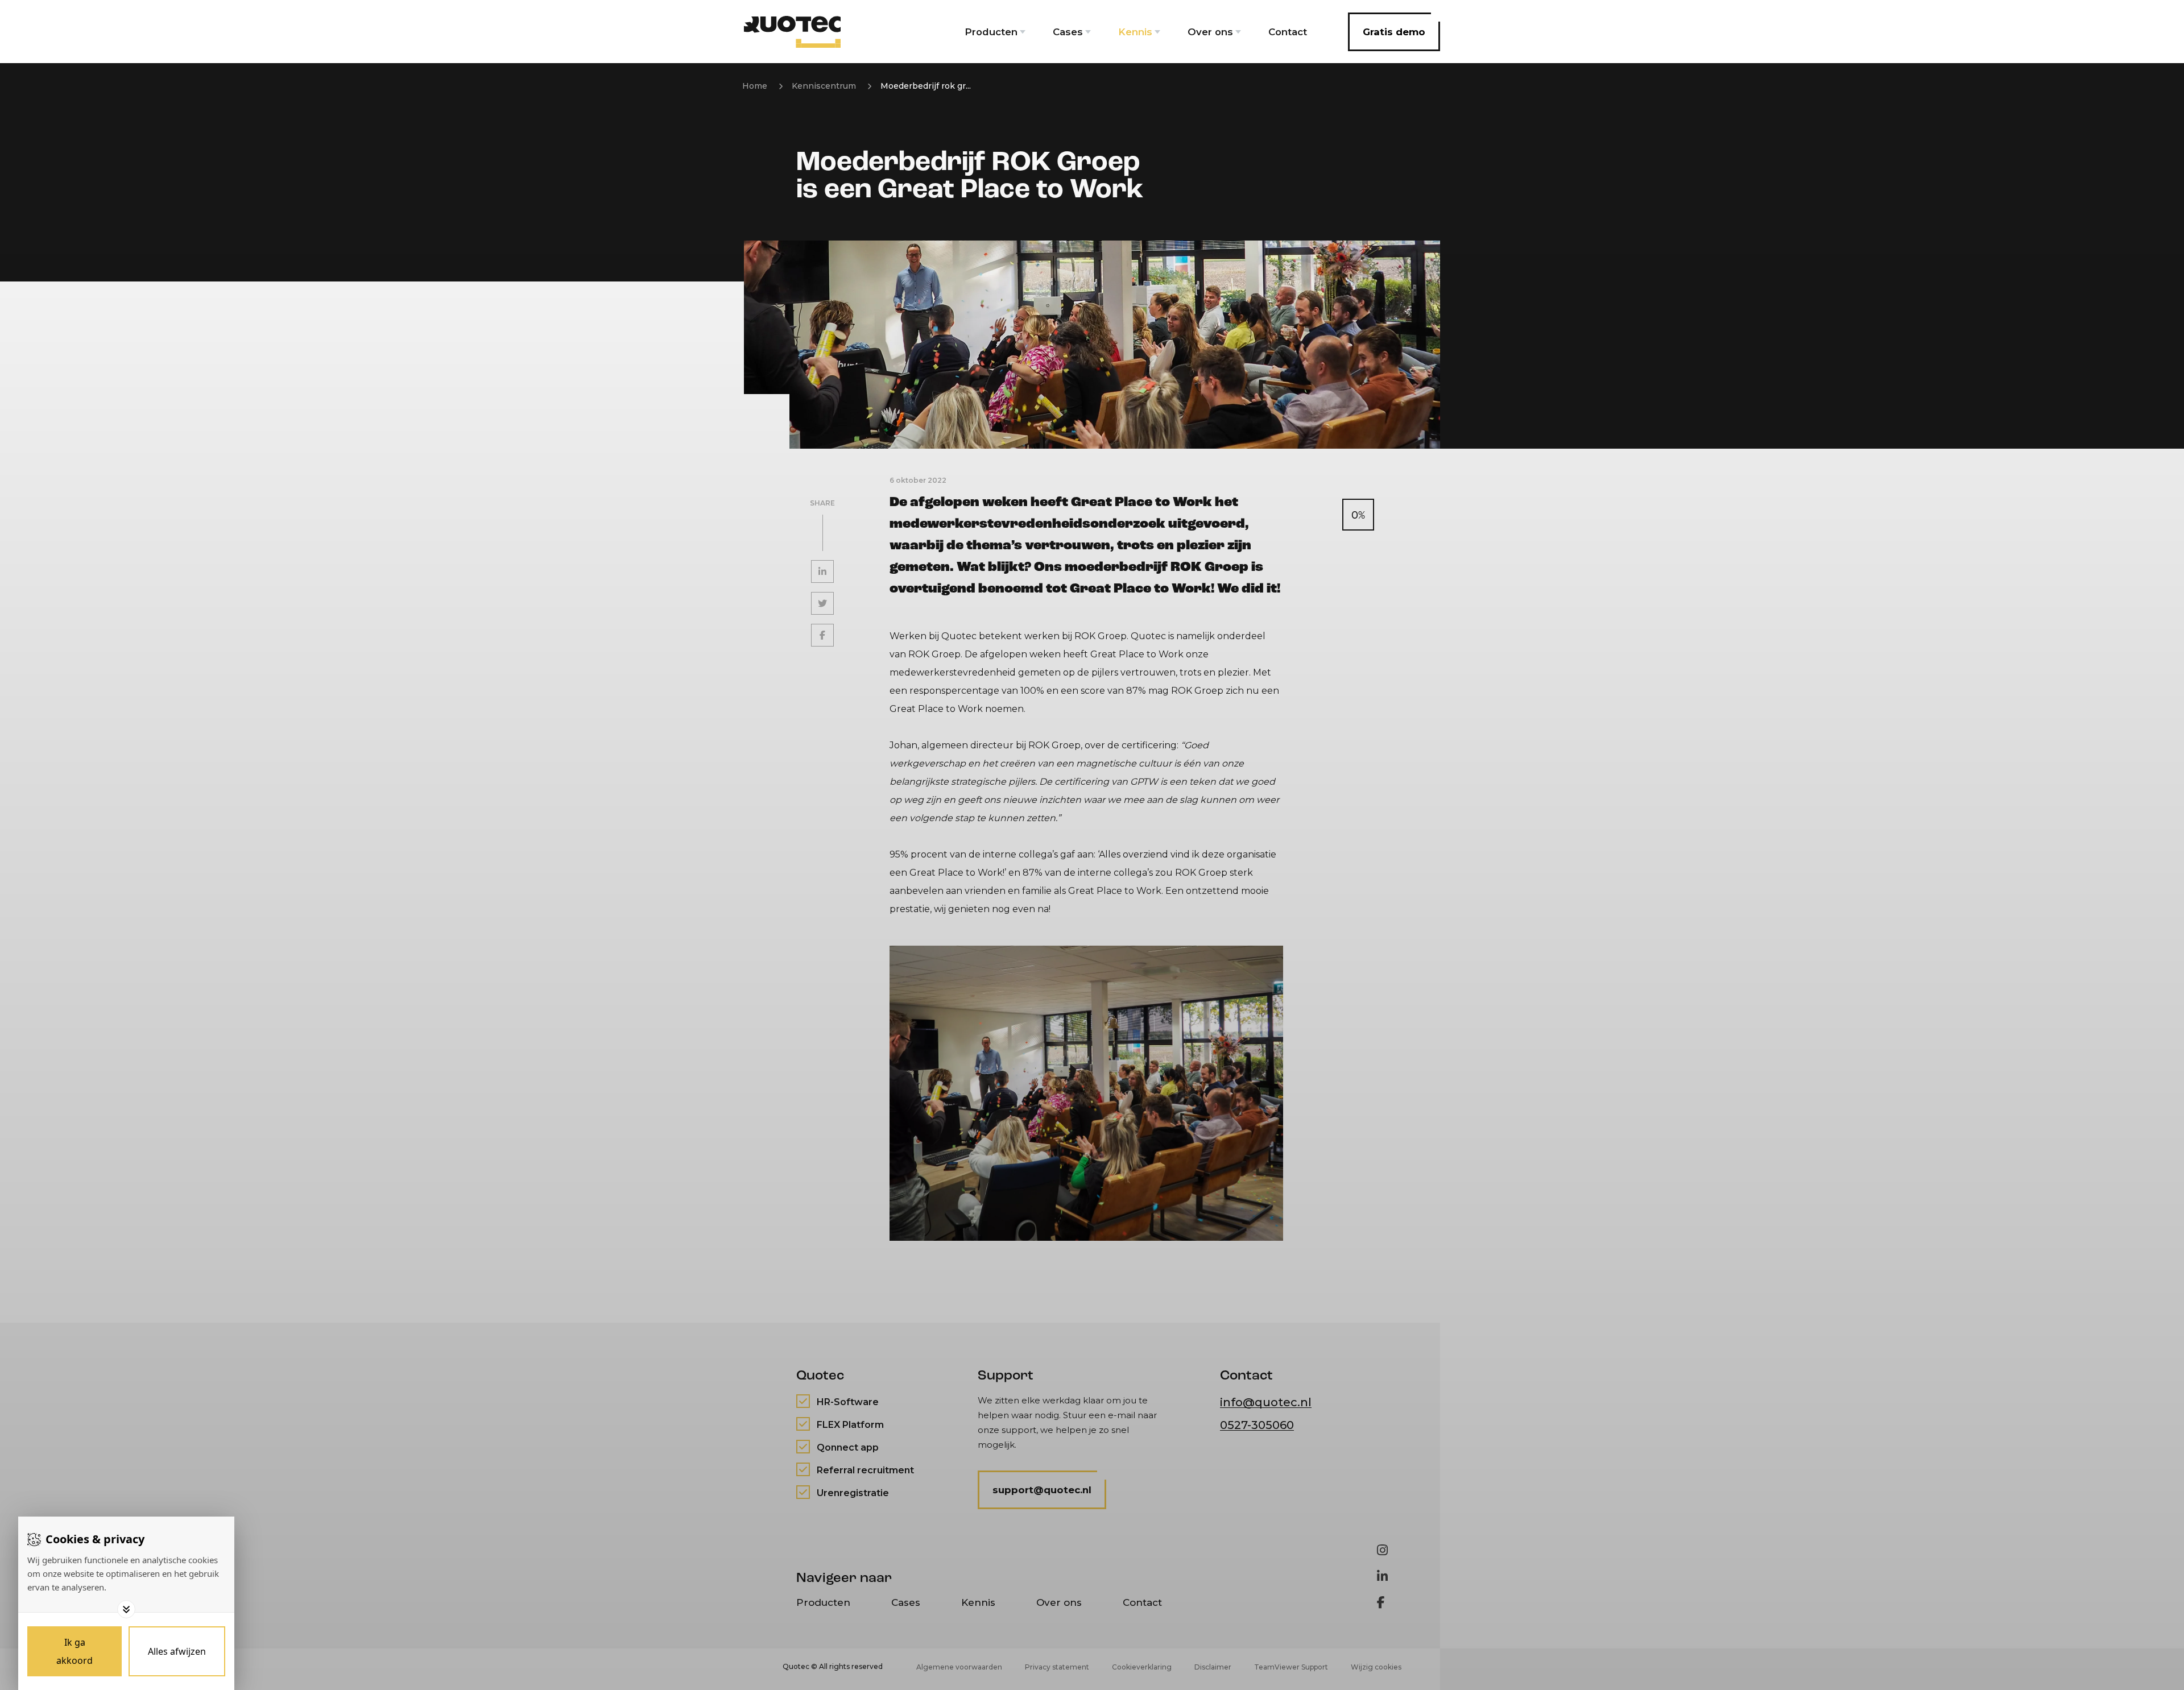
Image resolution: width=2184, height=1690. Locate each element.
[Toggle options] (126, 1609)
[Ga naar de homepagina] (792, 32)
